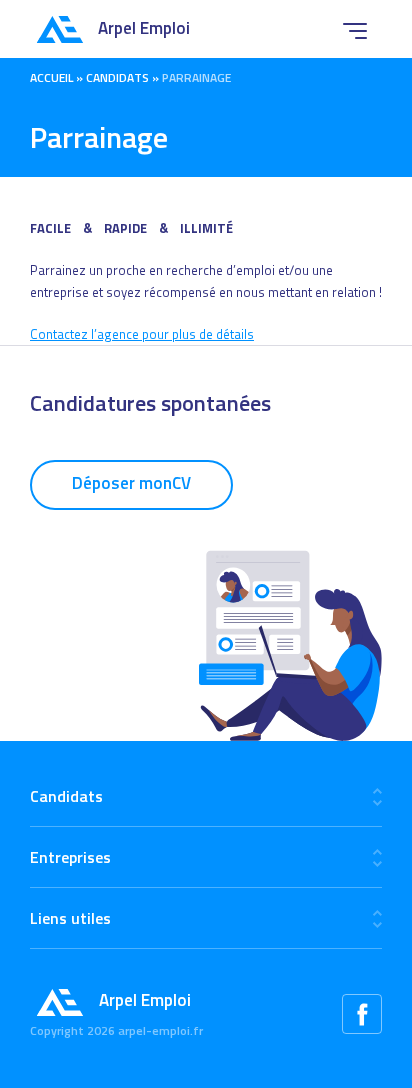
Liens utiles (70, 918)
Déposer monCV (131, 483)
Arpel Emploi (144, 28)
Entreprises (70, 857)
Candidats (117, 77)
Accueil (51, 77)
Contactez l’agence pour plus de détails (142, 334)
